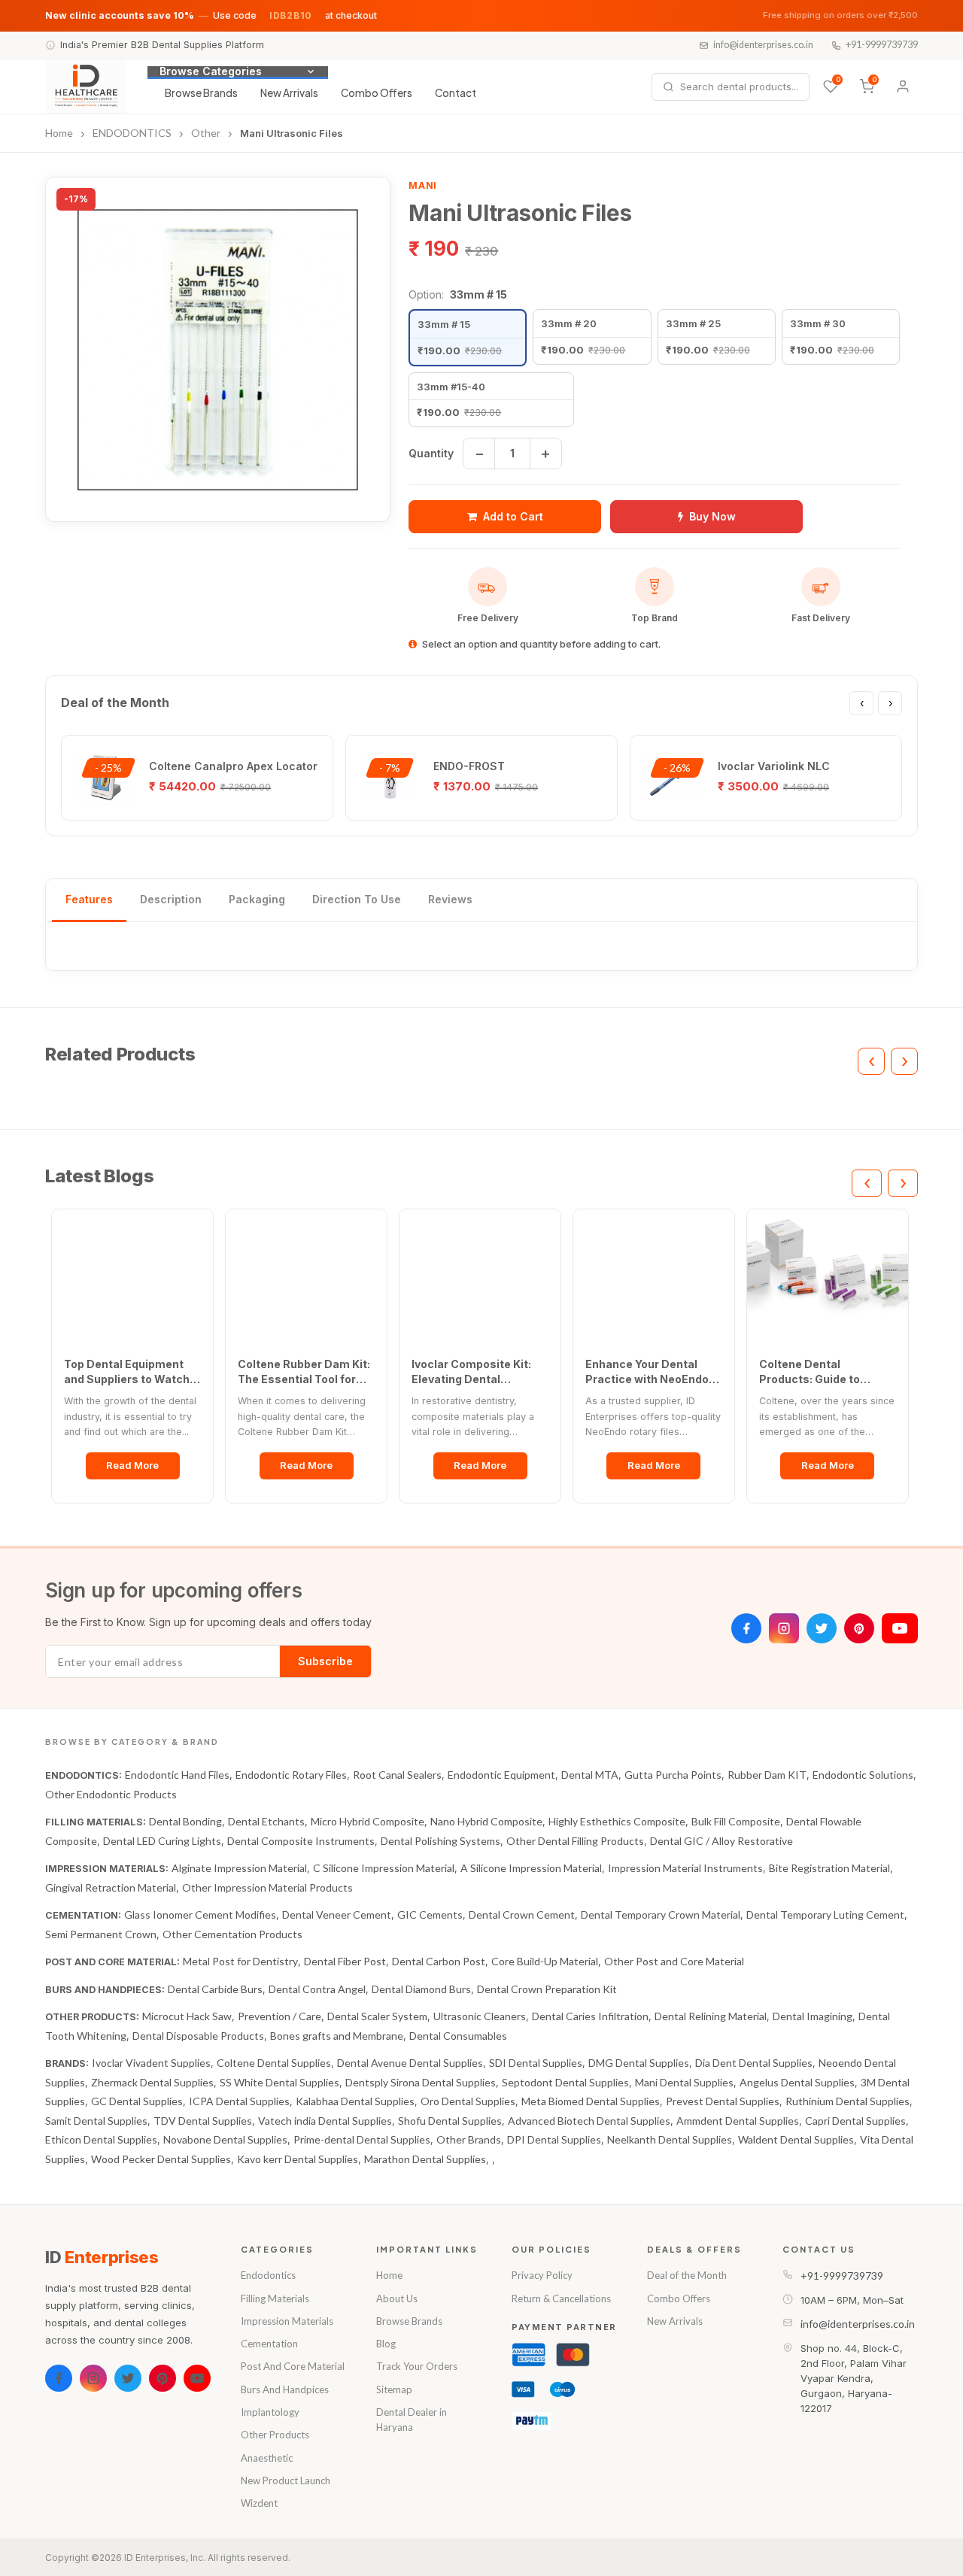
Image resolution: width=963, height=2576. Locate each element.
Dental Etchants (266, 1821)
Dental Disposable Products (198, 2036)
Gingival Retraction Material (111, 1887)
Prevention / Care (279, 2016)
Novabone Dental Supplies (225, 2139)
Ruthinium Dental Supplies (848, 2101)
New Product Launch (286, 2480)
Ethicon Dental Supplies (101, 2139)
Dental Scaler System (377, 2016)
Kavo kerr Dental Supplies (298, 2159)
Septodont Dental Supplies (565, 2082)
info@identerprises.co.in (763, 45)
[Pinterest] (859, 1628)
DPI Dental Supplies (554, 2139)
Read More (132, 1465)
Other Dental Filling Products (575, 1841)
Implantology (270, 2412)
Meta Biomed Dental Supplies (591, 2101)
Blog (386, 2344)
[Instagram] (784, 1628)
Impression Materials (287, 2321)
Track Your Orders (417, 2366)
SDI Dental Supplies (536, 2063)
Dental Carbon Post (439, 1961)
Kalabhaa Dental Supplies (355, 2101)
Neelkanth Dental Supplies (670, 2139)
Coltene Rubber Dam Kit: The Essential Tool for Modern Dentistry (304, 1372)
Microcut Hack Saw (187, 2016)
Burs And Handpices (285, 2389)
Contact (456, 93)
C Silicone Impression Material (384, 1868)
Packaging (257, 899)
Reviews (450, 899)
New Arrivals (289, 93)
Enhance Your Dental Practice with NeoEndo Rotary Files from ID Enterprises (647, 1372)
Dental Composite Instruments (301, 1841)
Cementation (269, 2344)
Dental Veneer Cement (337, 1915)
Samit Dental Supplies (96, 2121)
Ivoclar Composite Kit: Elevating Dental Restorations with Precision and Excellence (480, 1372)
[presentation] (861, 703)
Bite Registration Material (829, 1868)
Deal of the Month (687, 2275)
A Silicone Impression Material (531, 1868)
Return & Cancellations (561, 2298)
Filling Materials (275, 2298)
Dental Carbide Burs (215, 1989)
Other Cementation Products (232, 1934)
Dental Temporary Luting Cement (825, 1915)
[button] (218, 349)
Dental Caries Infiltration (590, 2016)
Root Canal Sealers (397, 1775)
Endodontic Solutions (863, 1775)
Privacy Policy (542, 2275)
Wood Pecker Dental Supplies (161, 2159)
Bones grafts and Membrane (337, 2036)
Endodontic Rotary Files (291, 1775)
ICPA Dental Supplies (239, 2101)
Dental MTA (590, 1775)
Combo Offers (377, 93)
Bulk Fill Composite (736, 1821)
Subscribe (325, 1661)
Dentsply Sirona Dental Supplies (421, 2082)
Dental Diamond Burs (421, 1989)
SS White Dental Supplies (279, 2082)
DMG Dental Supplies (639, 2063)
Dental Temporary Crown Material (661, 1915)
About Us (397, 2298)
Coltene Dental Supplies (274, 2063)
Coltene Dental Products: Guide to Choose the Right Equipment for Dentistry (824, 1372)
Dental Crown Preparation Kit (547, 1989)
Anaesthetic (267, 2458)
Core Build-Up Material (545, 1961)
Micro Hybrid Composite (368, 1821)
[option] (468, 337)
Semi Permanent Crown (101, 1934)
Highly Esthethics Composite (617, 1821)
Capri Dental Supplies (855, 2121)
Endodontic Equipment (501, 1775)
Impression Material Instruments (685, 1868)
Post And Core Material (293, 2366)
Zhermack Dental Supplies (152, 2082)
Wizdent (259, 2503)
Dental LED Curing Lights (162, 1841)
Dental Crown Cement (522, 1915)
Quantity (431, 453)
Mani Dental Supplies (684, 2082)
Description (171, 899)
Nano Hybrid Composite (486, 1821)
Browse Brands (201, 93)
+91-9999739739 (882, 45)
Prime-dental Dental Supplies (362, 2139)
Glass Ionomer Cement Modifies (200, 1915)
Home (389, 2275)
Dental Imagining (813, 2016)
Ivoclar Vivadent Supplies (151, 2063)
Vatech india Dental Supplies (325, 2121)
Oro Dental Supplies (468, 2101)
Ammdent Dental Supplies (738, 2121)
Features (89, 899)
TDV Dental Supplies (203, 2121)
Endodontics (268, 2275)
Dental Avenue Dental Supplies (410, 2063)
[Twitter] (822, 1628)
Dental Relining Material (711, 2016)
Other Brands (469, 2139)
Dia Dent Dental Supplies (754, 2063)
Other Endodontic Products (111, 1794)
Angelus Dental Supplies (797, 2082)
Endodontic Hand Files (177, 1775)
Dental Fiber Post (345, 1961)
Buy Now (712, 516)
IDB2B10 (291, 15)
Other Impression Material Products (267, 1887)
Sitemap (394, 2389)
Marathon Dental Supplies (425, 2159)
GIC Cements (430, 1915)
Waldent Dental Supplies (796, 2139)
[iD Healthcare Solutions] (86, 86)
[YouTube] (900, 1628)
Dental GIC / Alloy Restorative (721, 1841)
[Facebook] (746, 1628)
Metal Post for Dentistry (240, 1961)
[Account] (903, 86)
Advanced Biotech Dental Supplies (589, 2121)
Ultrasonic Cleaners (480, 2016)
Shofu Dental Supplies (450, 2121)
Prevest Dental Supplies (723, 2101)
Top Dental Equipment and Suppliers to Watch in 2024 (127, 1372)
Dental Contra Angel (317, 1989)
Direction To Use (357, 899)
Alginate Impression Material (239, 1868)
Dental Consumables (458, 2036)
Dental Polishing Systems (440, 1841)
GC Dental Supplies (137, 2101)
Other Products (275, 2435)
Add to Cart (513, 516)
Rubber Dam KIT (767, 1775)
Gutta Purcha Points (673, 1775)
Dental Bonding (185, 1821)
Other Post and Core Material (674, 1961)
